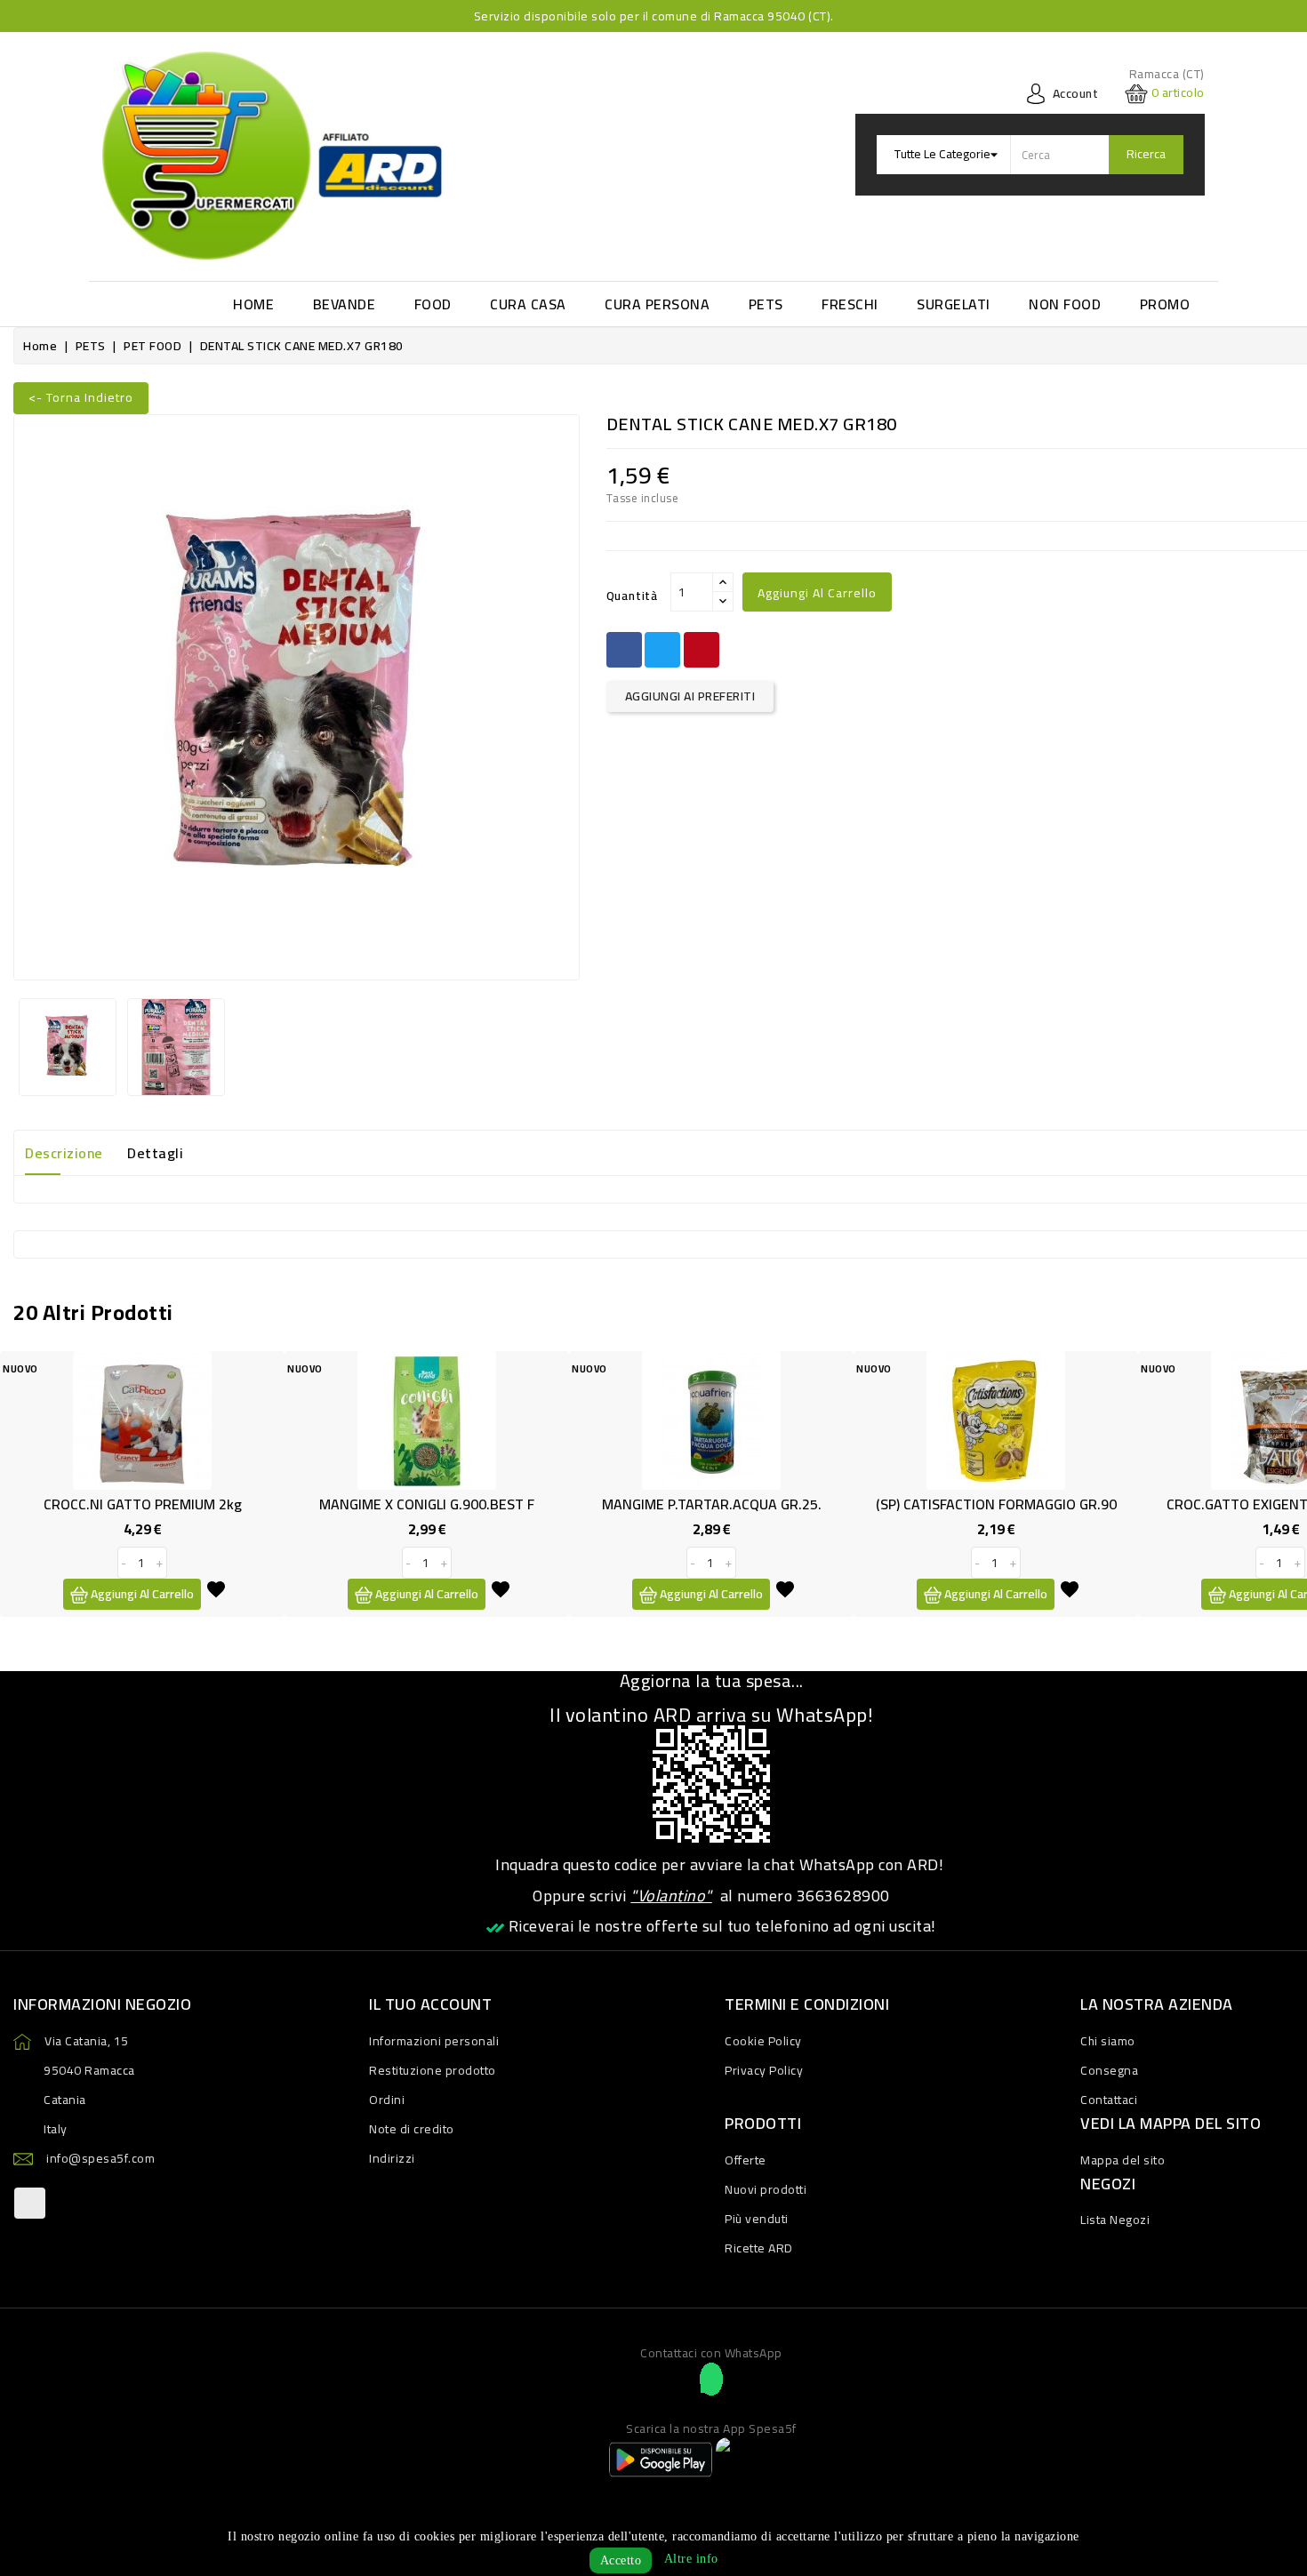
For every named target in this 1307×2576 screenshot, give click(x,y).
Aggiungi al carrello (817, 593)
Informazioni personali (434, 2041)
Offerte (746, 2160)
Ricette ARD (759, 2248)
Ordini (387, 2100)
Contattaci (1109, 2100)
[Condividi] (624, 650)
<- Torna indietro (81, 397)
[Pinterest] (702, 650)
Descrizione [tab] (64, 1153)
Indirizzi (392, 2158)
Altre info (691, 2559)
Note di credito (412, 2129)
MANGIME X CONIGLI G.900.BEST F (427, 1504)
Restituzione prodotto (433, 2070)
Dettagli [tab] (155, 1153)
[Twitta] (662, 650)
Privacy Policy (764, 2070)
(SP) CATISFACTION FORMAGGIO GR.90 (996, 1504)
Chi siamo (1108, 2041)
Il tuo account (430, 2004)
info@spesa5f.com (100, 2158)
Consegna (1109, 2070)
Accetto (621, 2560)
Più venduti (757, 2219)
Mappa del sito (1123, 2160)
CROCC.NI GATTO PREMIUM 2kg (143, 1504)
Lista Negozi (1115, 2220)
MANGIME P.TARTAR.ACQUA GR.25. (712, 1504)
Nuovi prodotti (766, 2189)
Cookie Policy (763, 2041)
